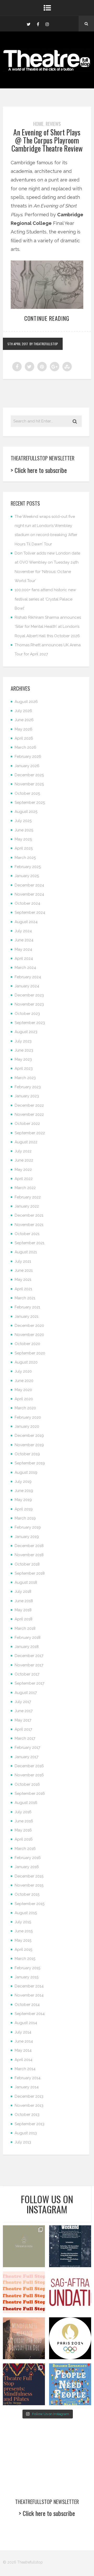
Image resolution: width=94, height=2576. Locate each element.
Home (38, 124)
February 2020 (28, 1417)
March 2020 (25, 1408)
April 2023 (24, 1068)
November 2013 (29, 2105)
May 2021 (23, 1280)
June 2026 (24, 720)
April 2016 (24, 1839)
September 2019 (30, 1463)
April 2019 (24, 1509)
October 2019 (27, 1454)
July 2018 (23, 1592)
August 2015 (26, 1913)
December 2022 (29, 1105)
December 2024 (29, 885)
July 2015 (23, 1922)
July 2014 (23, 2032)
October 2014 (27, 2005)
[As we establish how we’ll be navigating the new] (24, 2292)
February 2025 (28, 867)
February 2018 (28, 1638)
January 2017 (27, 1757)
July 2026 (23, 711)
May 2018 (23, 1610)
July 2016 (23, 1812)
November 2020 (29, 1335)
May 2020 (23, 1390)
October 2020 (27, 1344)
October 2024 (27, 903)
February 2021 (27, 1307)
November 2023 (29, 1004)
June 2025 (24, 830)
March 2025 (25, 858)
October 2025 (27, 793)
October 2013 (27, 2115)
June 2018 (24, 1601)
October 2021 (27, 1234)
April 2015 (23, 1949)
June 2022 (24, 1160)
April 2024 (24, 958)
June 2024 (24, 940)
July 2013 (23, 2142)
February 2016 (28, 1858)
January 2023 (27, 1096)
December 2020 (29, 1326)
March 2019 (25, 1518)
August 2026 (26, 702)
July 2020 (23, 1371)
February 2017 (27, 1747)
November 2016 (29, 1775)
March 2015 (25, 1959)
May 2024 (23, 949)
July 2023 (23, 1041)
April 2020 (24, 1399)
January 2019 (27, 1537)
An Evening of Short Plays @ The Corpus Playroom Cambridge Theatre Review (47, 140)
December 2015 (29, 1876)
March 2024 (25, 968)
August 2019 (26, 1472)
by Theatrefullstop (44, 344)
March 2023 (25, 1078)
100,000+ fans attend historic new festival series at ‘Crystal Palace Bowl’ (45, 599)
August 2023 (26, 1032)
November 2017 (29, 1665)
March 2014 (25, 2069)
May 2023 (23, 1059)
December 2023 (29, 995)
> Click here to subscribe (39, 470)
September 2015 (30, 1904)
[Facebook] (38, 24)
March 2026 (25, 747)
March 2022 (25, 1188)
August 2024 (26, 922)
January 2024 (27, 986)
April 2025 (24, 848)
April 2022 (24, 1179)
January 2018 (27, 1647)
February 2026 (28, 757)
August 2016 (26, 1803)
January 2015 (27, 1977)
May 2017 (23, 1720)
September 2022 (30, 1133)
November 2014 (29, 1995)
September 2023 (30, 1023)
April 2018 (23, 1619)
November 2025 (29, 784)
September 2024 (30, 912)
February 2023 (28, 1087)
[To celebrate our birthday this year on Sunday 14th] (24, 2384)
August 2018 (26, 1582)
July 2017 (23, 1702)
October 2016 (27, 1784)
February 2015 (27, 1968)
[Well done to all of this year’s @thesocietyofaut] (70, 2384)
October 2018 (27, 1564)
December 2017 (29, 1656)
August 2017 (26, 1693)
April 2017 (23, 1729)
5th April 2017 (18, 344)
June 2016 (24, 1821)
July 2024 (23, 931)
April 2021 (23, 1289)
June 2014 (24, 2041)
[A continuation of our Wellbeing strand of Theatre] (70, 2246)
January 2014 (27, 2087)
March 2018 (25, 1628)
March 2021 (25, 1298)
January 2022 (27, 1206)
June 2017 (24, 1711)
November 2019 (29, 1445)
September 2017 (30, 1683)
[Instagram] (47, 24)
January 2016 (27, 1867)
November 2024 (29, 894)
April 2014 (23, 2060)
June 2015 (24, 1931)
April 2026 (24, 738)
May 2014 (23, 2050)
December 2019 (29, 1436)
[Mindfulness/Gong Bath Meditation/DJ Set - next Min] (24, 2246)
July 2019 (23, 1482)
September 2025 (30, 803)
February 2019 (28, 1527)
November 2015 (29, 1885)
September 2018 (30, 1573)
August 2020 (26, 1362)
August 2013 (26, 2133)
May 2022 (23, 1170)
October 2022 (27, 1124)
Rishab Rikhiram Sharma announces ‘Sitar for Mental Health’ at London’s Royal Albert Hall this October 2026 (48, 627)
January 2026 (27, 766)
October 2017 (27, 1674)
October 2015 (27, 1894)
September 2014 (30, 2014)
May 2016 (23, 1830)
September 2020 (30, 1353)
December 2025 (29, 775)
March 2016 (25, 1849)
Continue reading (47, 318)
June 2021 (24, 1270)
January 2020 (27, 1426)
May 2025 (23, 839)
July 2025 (23, 821)
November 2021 (29, 1225)
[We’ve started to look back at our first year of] (24, 2338)
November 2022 (29, 1114)
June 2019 (24, 1491)
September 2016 (30, 1794)
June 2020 (24, 1381)
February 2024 (28, 977)
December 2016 (29, 1766)
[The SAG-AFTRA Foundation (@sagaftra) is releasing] (70, 2292)
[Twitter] (28, 24)
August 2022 (26, 1142)
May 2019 (23, 1500)
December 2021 (29, 1215)
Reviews (53, 124)
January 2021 (27, 1316)
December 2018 (29, 1546)
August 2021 (26, 1252)
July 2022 (23, 1151)
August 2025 (26, 812)
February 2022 (28, 1197)
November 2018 (29, 1555)
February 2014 (28, 2078)
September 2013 (30, 2124)
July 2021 (23, 1261)
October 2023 (27, 1014)
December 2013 (29, 2096)
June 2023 (24, 1050)
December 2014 (29, 1986)
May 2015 (23, 1940)
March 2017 (25, 1738)
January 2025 (27, 876)
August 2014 (26, 2023)
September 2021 (30, 1243)
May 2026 (23, 729)
